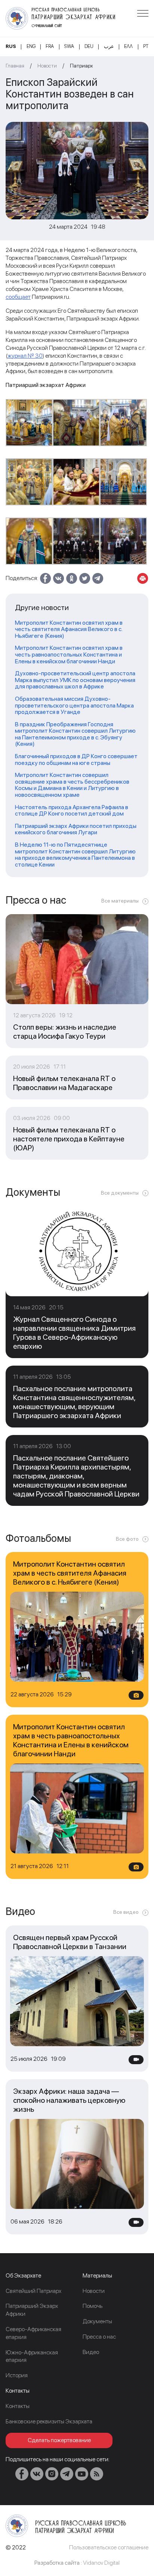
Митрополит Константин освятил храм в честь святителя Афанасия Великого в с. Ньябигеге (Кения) (69, 629)
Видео (91, 2352)
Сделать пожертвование (59, 2440)
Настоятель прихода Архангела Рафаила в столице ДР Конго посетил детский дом (72, 810)
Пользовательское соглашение (109, 2547)
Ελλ (128, 46)
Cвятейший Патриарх (33, 2291)
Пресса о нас (99, 2337)
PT (146, 46)
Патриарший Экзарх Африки (32, 2310)
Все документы (120, 1193)
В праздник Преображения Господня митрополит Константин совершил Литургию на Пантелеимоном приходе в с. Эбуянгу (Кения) (75, 734)
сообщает (18, 297)
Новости (47, 66)
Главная (15, 66)
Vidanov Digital (101, 2563)
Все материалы (120, 901)
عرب (109, 46)
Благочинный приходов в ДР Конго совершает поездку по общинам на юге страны (76, 759)
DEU (89, 46)
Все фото (127, 1539)
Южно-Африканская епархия (32, 2356)
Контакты (18, 2406)
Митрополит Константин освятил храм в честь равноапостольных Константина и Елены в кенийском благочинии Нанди (69, 654)
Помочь (93, 2306)
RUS (11, 46)
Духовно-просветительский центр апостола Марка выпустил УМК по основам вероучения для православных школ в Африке (75, 680)
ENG (31, 46)
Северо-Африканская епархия (33, 2333)
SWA (69, 46)
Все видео (126, 1912)
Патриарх (81, 66)
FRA (50, 46)
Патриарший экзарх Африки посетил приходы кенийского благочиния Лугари (76, 829)
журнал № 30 (25, 356)
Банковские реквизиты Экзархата (49, 2421)
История (17, 2375)
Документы (97, 2321)
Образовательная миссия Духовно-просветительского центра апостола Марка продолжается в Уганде (74, 705)
